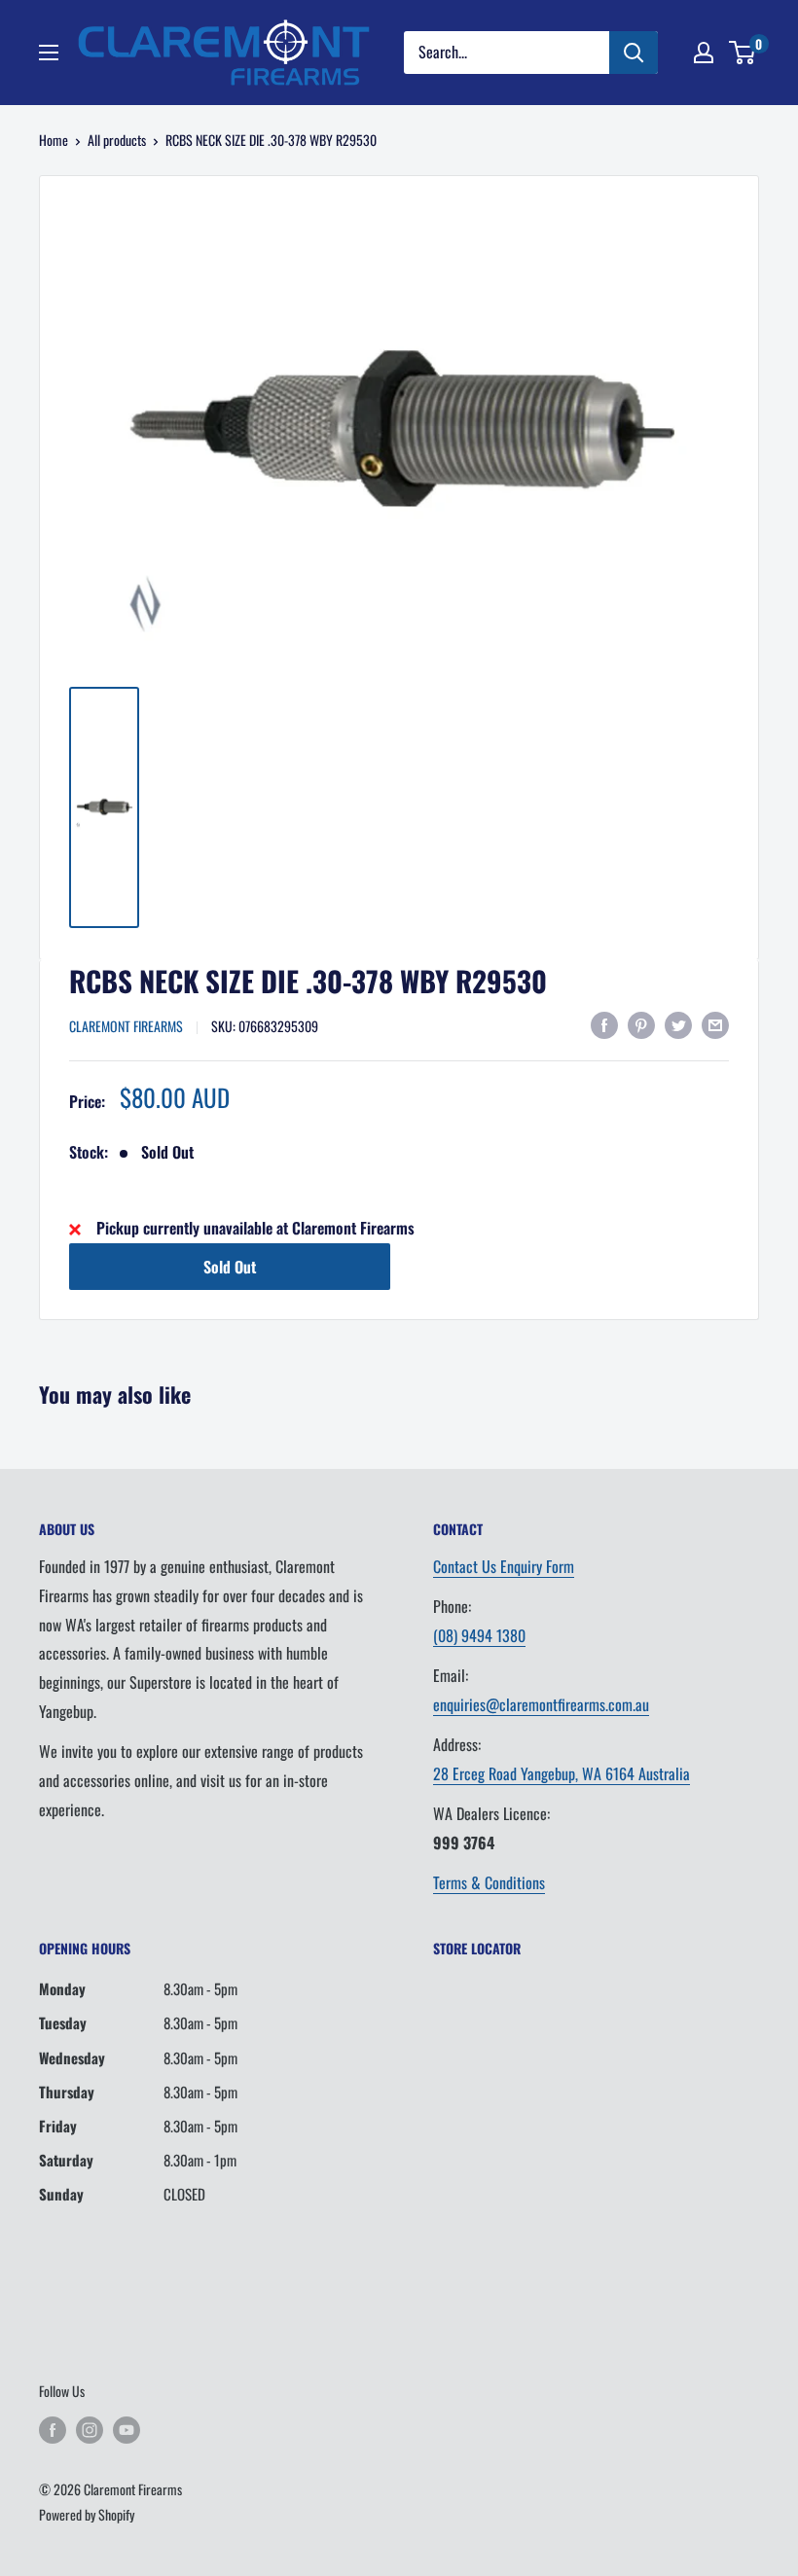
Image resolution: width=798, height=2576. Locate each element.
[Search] (634, 53)
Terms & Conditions (489, 1882)
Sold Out (230, 1267)
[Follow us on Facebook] (53, 2430)
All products (117, 140)
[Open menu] (49, 53)
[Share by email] (715, 1024)
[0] (743, 53)
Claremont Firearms (126, 1026)
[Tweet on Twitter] (678, 1024)
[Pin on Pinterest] (641, 1024)
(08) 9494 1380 (479, 1635)
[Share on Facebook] (604, 1024)
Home (54, 140)
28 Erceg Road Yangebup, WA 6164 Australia (562, 1773)
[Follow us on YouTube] (127, 2430)
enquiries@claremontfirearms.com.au (541, 1704)
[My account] (704, 53)
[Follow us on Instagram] (90, 2430)
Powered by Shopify (87, 2514)
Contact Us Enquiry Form (504, 1566)
